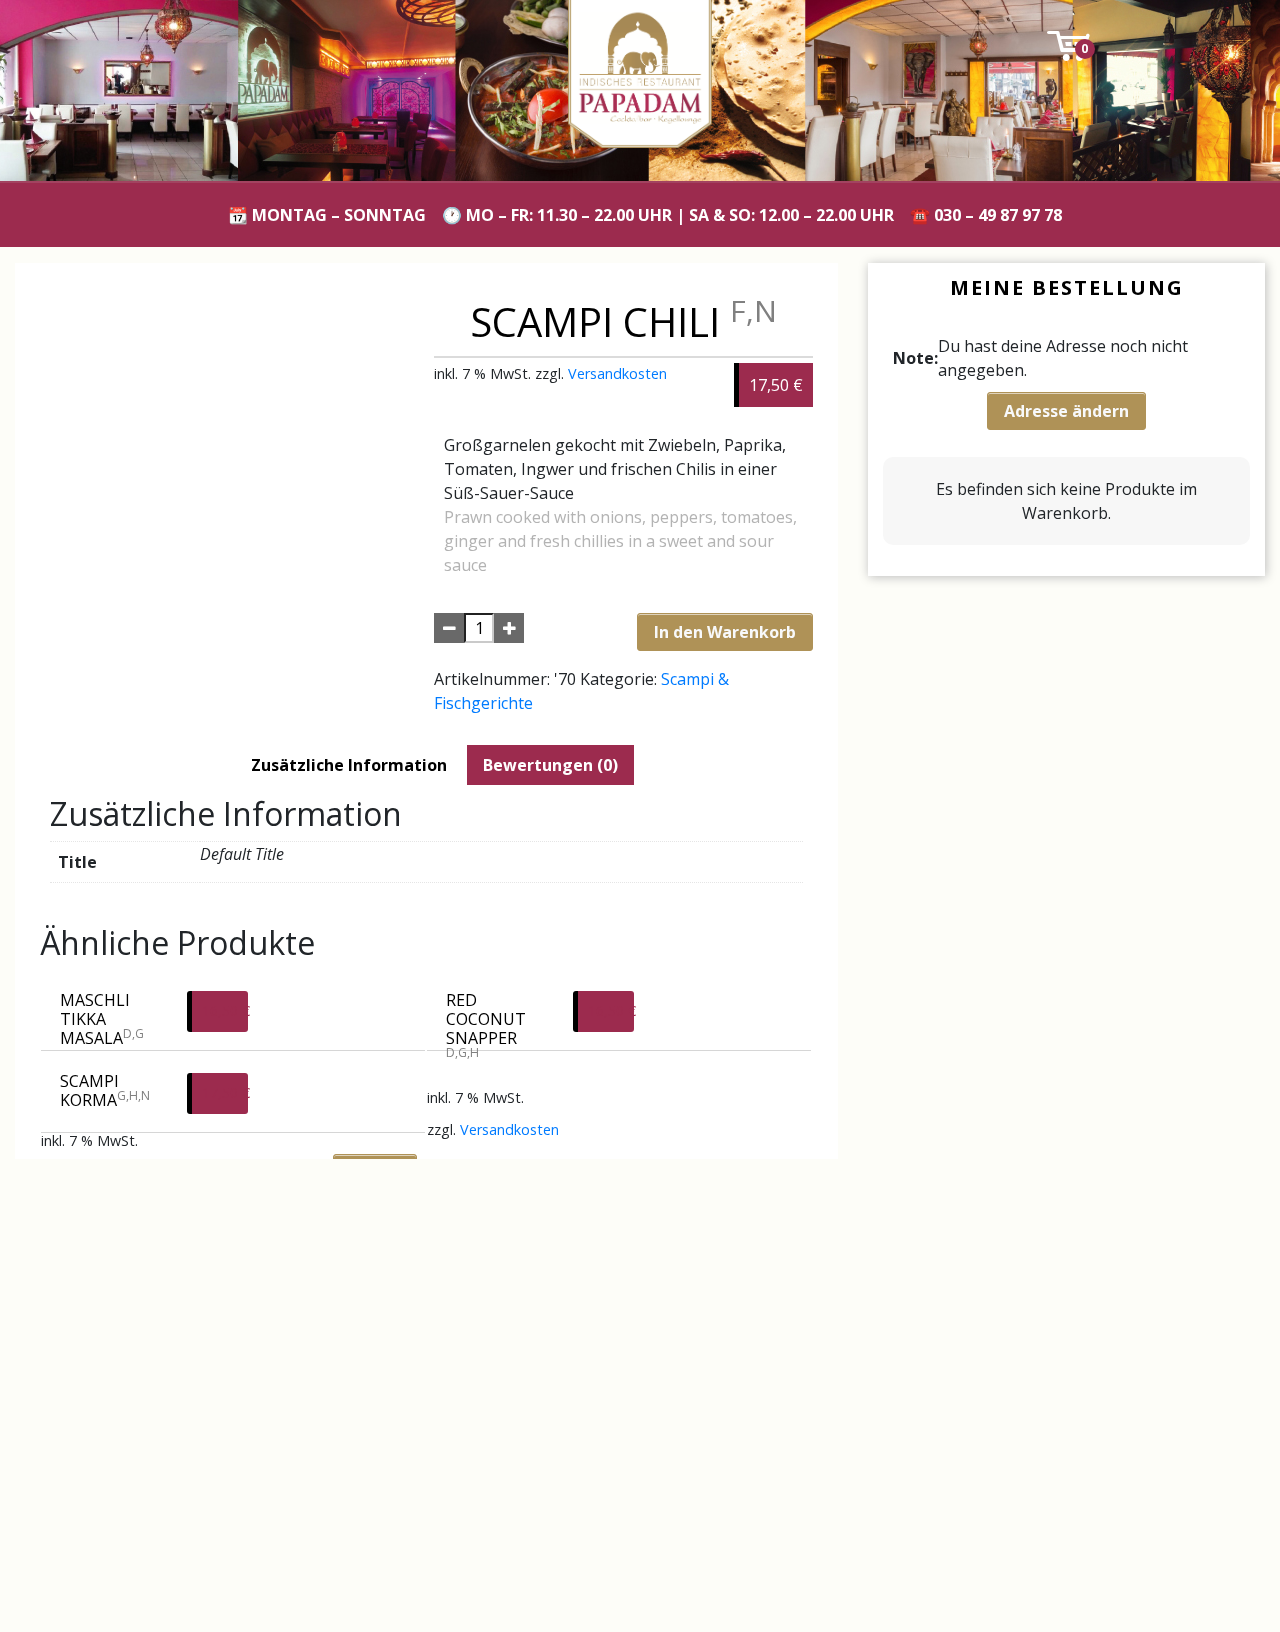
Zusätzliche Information (349, 765)
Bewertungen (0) (550, 765)
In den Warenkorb (725, 632)
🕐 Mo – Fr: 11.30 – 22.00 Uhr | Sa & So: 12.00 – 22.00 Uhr (668, 215)
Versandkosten (617, 373)
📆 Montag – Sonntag (327, 215)
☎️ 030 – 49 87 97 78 (986, 215)
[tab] (349, 765)
